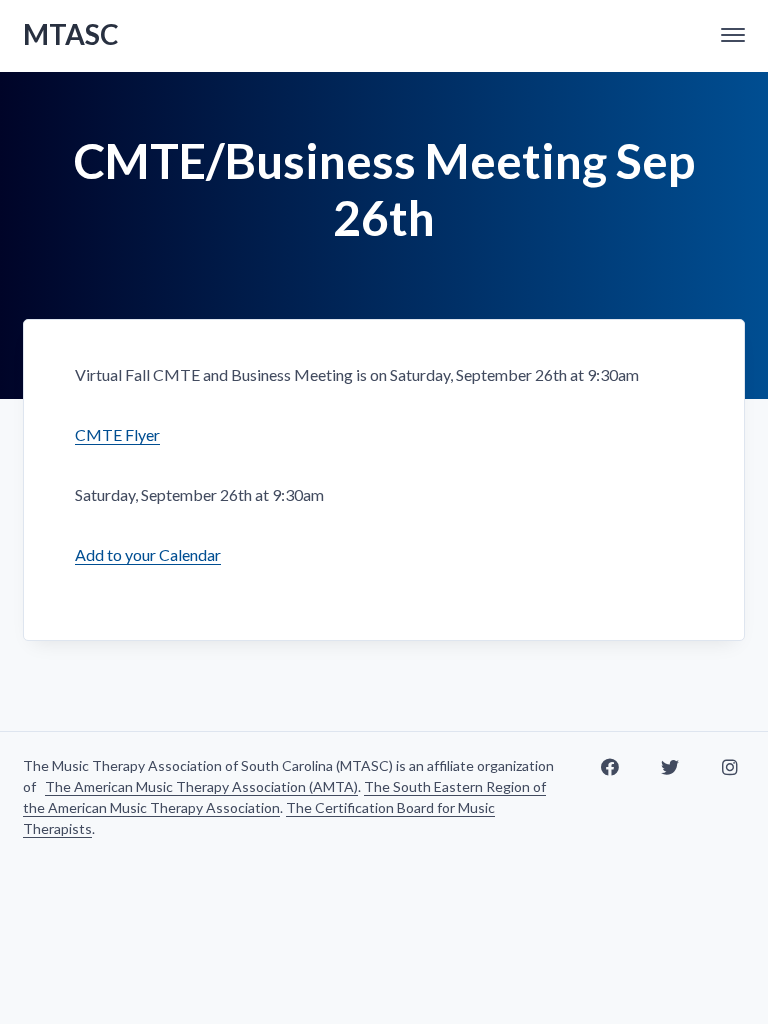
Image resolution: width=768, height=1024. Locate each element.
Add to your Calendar (148, 554)
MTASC (71, 34)
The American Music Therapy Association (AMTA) (201, 786)
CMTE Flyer (117, 434)
